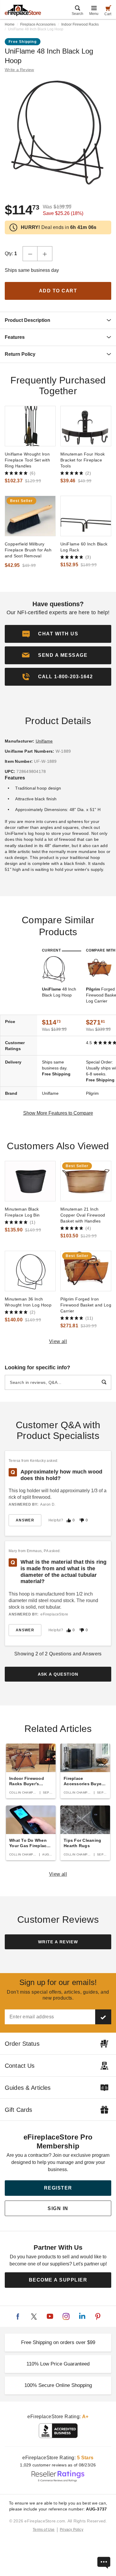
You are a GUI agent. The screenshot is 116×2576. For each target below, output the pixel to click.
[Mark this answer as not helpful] (82, 1520)
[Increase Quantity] (45, 254)
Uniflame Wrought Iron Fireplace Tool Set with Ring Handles (27, 460)
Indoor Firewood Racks (80, 24)
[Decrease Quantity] (30, 254)
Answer (25, 1520)
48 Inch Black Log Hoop (59, 992)
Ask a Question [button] (58, 1674)
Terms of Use (44, 2530)
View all (58, 1341)
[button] (58, 655)
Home (10, 24)
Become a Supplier (58, 2280)
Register (58, 2188)
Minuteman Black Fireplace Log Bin (22, 1212)
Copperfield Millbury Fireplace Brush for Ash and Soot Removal (28, 550)
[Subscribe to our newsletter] (103, 2017)
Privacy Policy (72, 2530)
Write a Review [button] (19, 70)
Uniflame (44, 741)
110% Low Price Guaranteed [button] (58, 2364)
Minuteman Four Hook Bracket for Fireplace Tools (83, 460)
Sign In (58, 2208)
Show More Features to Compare (58, 1113)
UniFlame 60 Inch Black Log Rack (84, 547)
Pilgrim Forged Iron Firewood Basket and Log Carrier (86, 1305)
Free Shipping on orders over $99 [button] (58, 2342)
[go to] (30, 426)
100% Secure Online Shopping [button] (58, 2385)
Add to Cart (58, 291)
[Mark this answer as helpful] (69, 1520)
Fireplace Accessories (38, 24)
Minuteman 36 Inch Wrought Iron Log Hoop (28, 1302)
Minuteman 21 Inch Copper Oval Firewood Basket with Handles (83, 1215)
